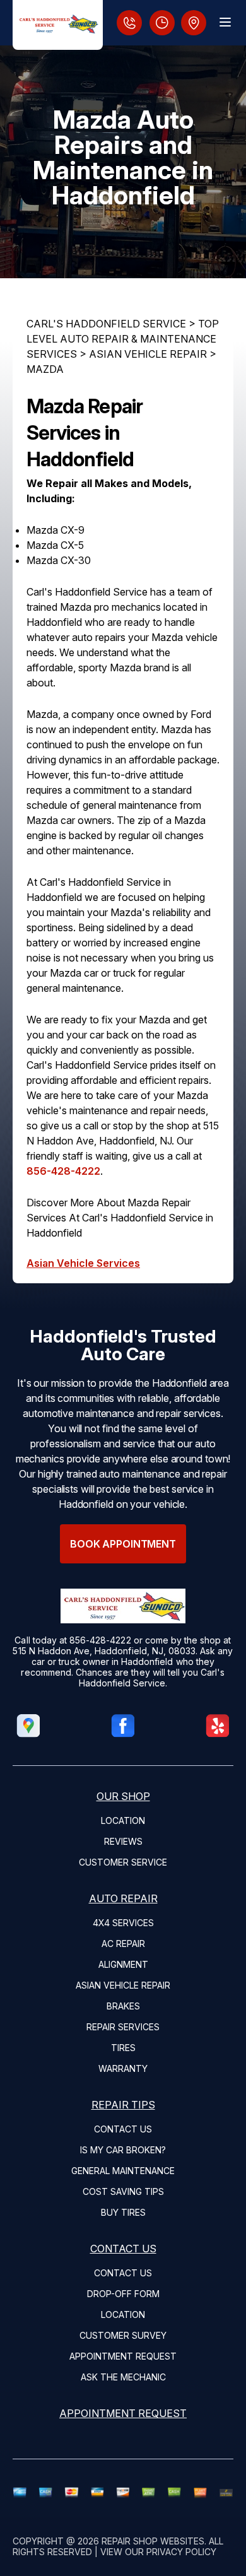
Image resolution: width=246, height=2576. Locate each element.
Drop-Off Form (123, 2294)
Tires (123, 2048)
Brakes (123, 2006)
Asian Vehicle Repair (123, 1985)
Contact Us (123, 2129)
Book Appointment (123, 1544)
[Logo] (58, 25)
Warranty (123, 2068)
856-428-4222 (63, 1171)
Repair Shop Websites (153, 2541)
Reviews (123, 1841)
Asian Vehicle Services (83, 1263)
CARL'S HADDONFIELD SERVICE (106, 324)
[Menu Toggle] (225, 22)
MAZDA (45, 369)
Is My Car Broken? (123, 2150)
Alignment (123, 1964)
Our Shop (123, 1796)
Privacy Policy (181, 2552)
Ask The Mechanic (123, 2377)
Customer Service (123, 1862)
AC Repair (123, 1944)
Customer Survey (123, 2335)
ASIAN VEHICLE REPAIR (148, 354)
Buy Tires (123, 2212)
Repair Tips (123, 2105)
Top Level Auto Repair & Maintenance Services (123, 339)
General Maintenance (123, 2171)
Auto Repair (123, 1898)
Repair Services (123, 2027)
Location (123, 1820)
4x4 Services (123, 1923)
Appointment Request (123, 2356)
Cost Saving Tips (123, 2191)
